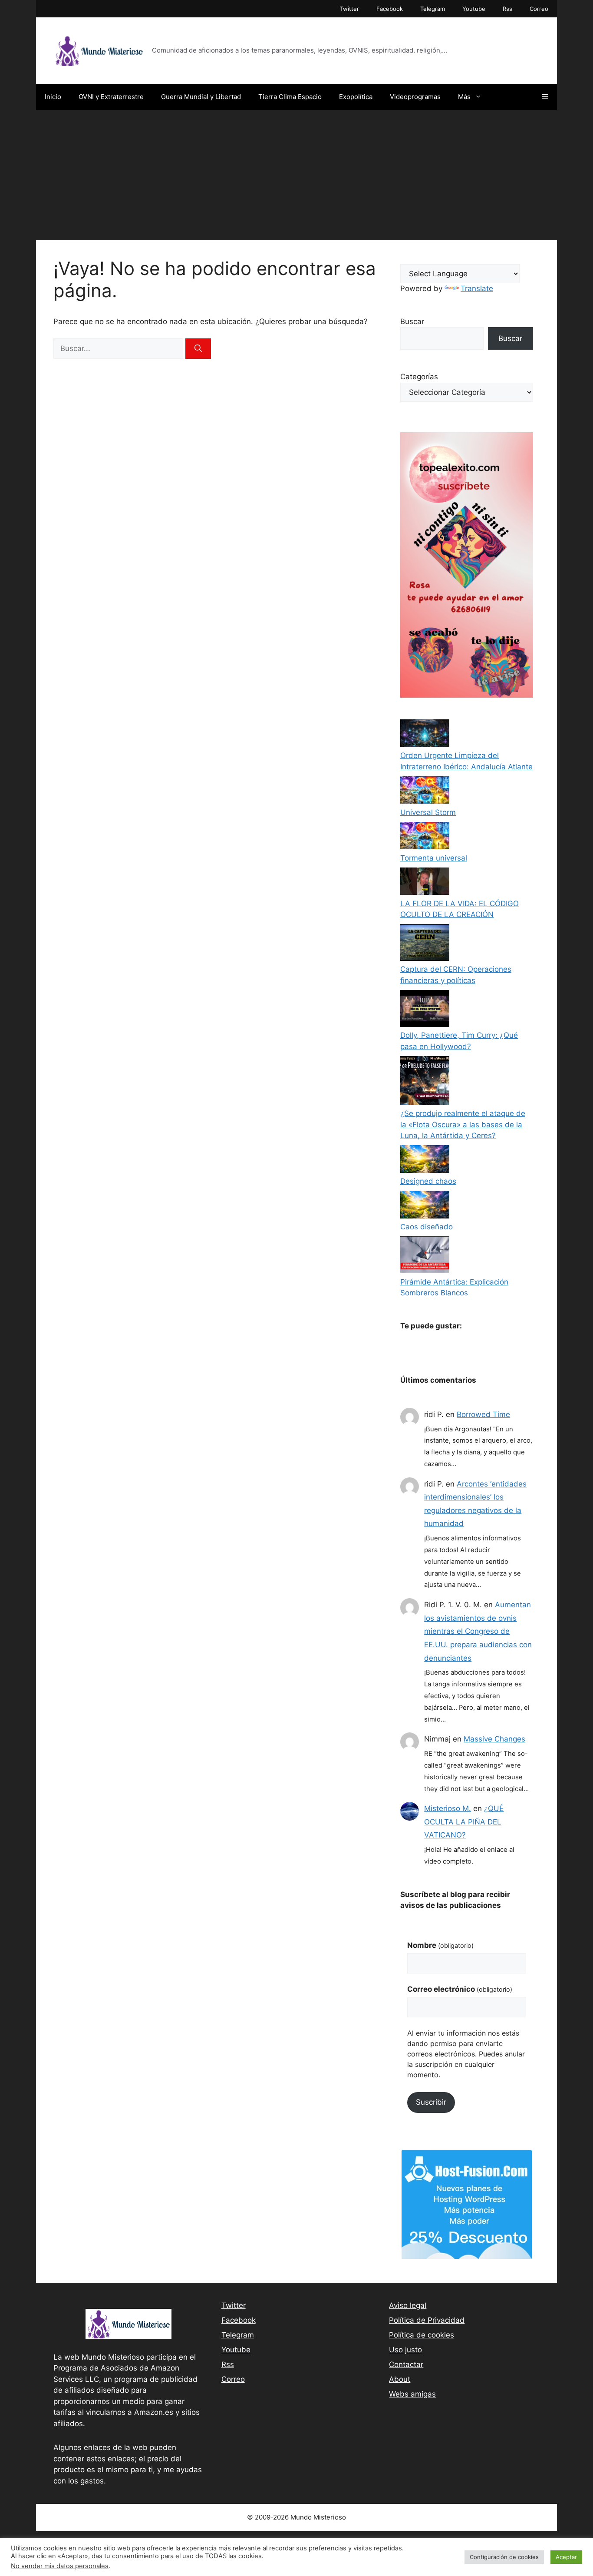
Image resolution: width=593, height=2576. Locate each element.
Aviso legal (408, 2305)
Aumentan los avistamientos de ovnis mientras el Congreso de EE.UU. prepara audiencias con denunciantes (478, 1631)
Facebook (390, 9)
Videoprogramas (415, 97)
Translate (477, 288)
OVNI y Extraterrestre (111, 97)
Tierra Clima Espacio (290, 97)
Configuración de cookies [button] (504, 2557)
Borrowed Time (483, 1414)
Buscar (412, 321)
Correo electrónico (460, 1989)
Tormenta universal (434, 858)
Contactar (406, 2364)
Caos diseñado (427, 1227)
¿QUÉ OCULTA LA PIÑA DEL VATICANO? (464, 1822)
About (400, 2379)
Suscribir (431, 2102)
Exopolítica (356, 97)
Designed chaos (428, 1181)
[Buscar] (198, 349)
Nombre (440, 1945)
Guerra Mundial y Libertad (201, 97)
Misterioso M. (448, 1808)
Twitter (349, 9)
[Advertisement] (296, 175)
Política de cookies (422, 2335)
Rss (507, 9)
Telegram (433, 9)
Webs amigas (412, 2394)
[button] (545, 97)
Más (464, 97)
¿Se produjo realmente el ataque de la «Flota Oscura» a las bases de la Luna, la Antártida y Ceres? (463, 1124)
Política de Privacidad (427, 2320)
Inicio (53, 97)
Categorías (419, 377)
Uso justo (405, 2350)
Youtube (474, 9)
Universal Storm (428, 812)
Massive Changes (494, 1739)
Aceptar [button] (566, 2557)
